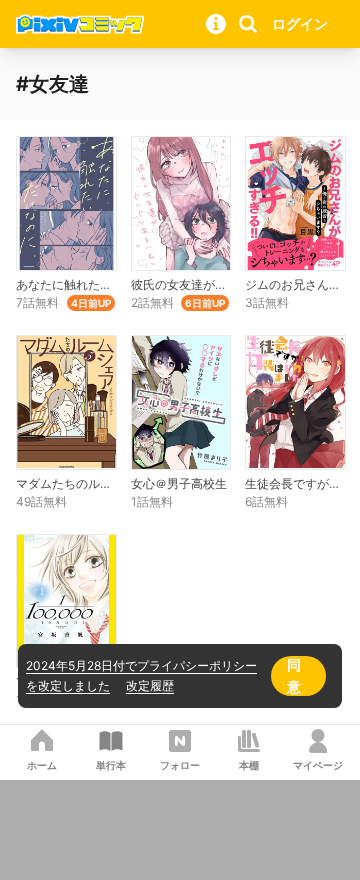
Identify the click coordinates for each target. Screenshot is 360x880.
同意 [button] (294, 675)
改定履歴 (150, 685)
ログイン (300, 23)
